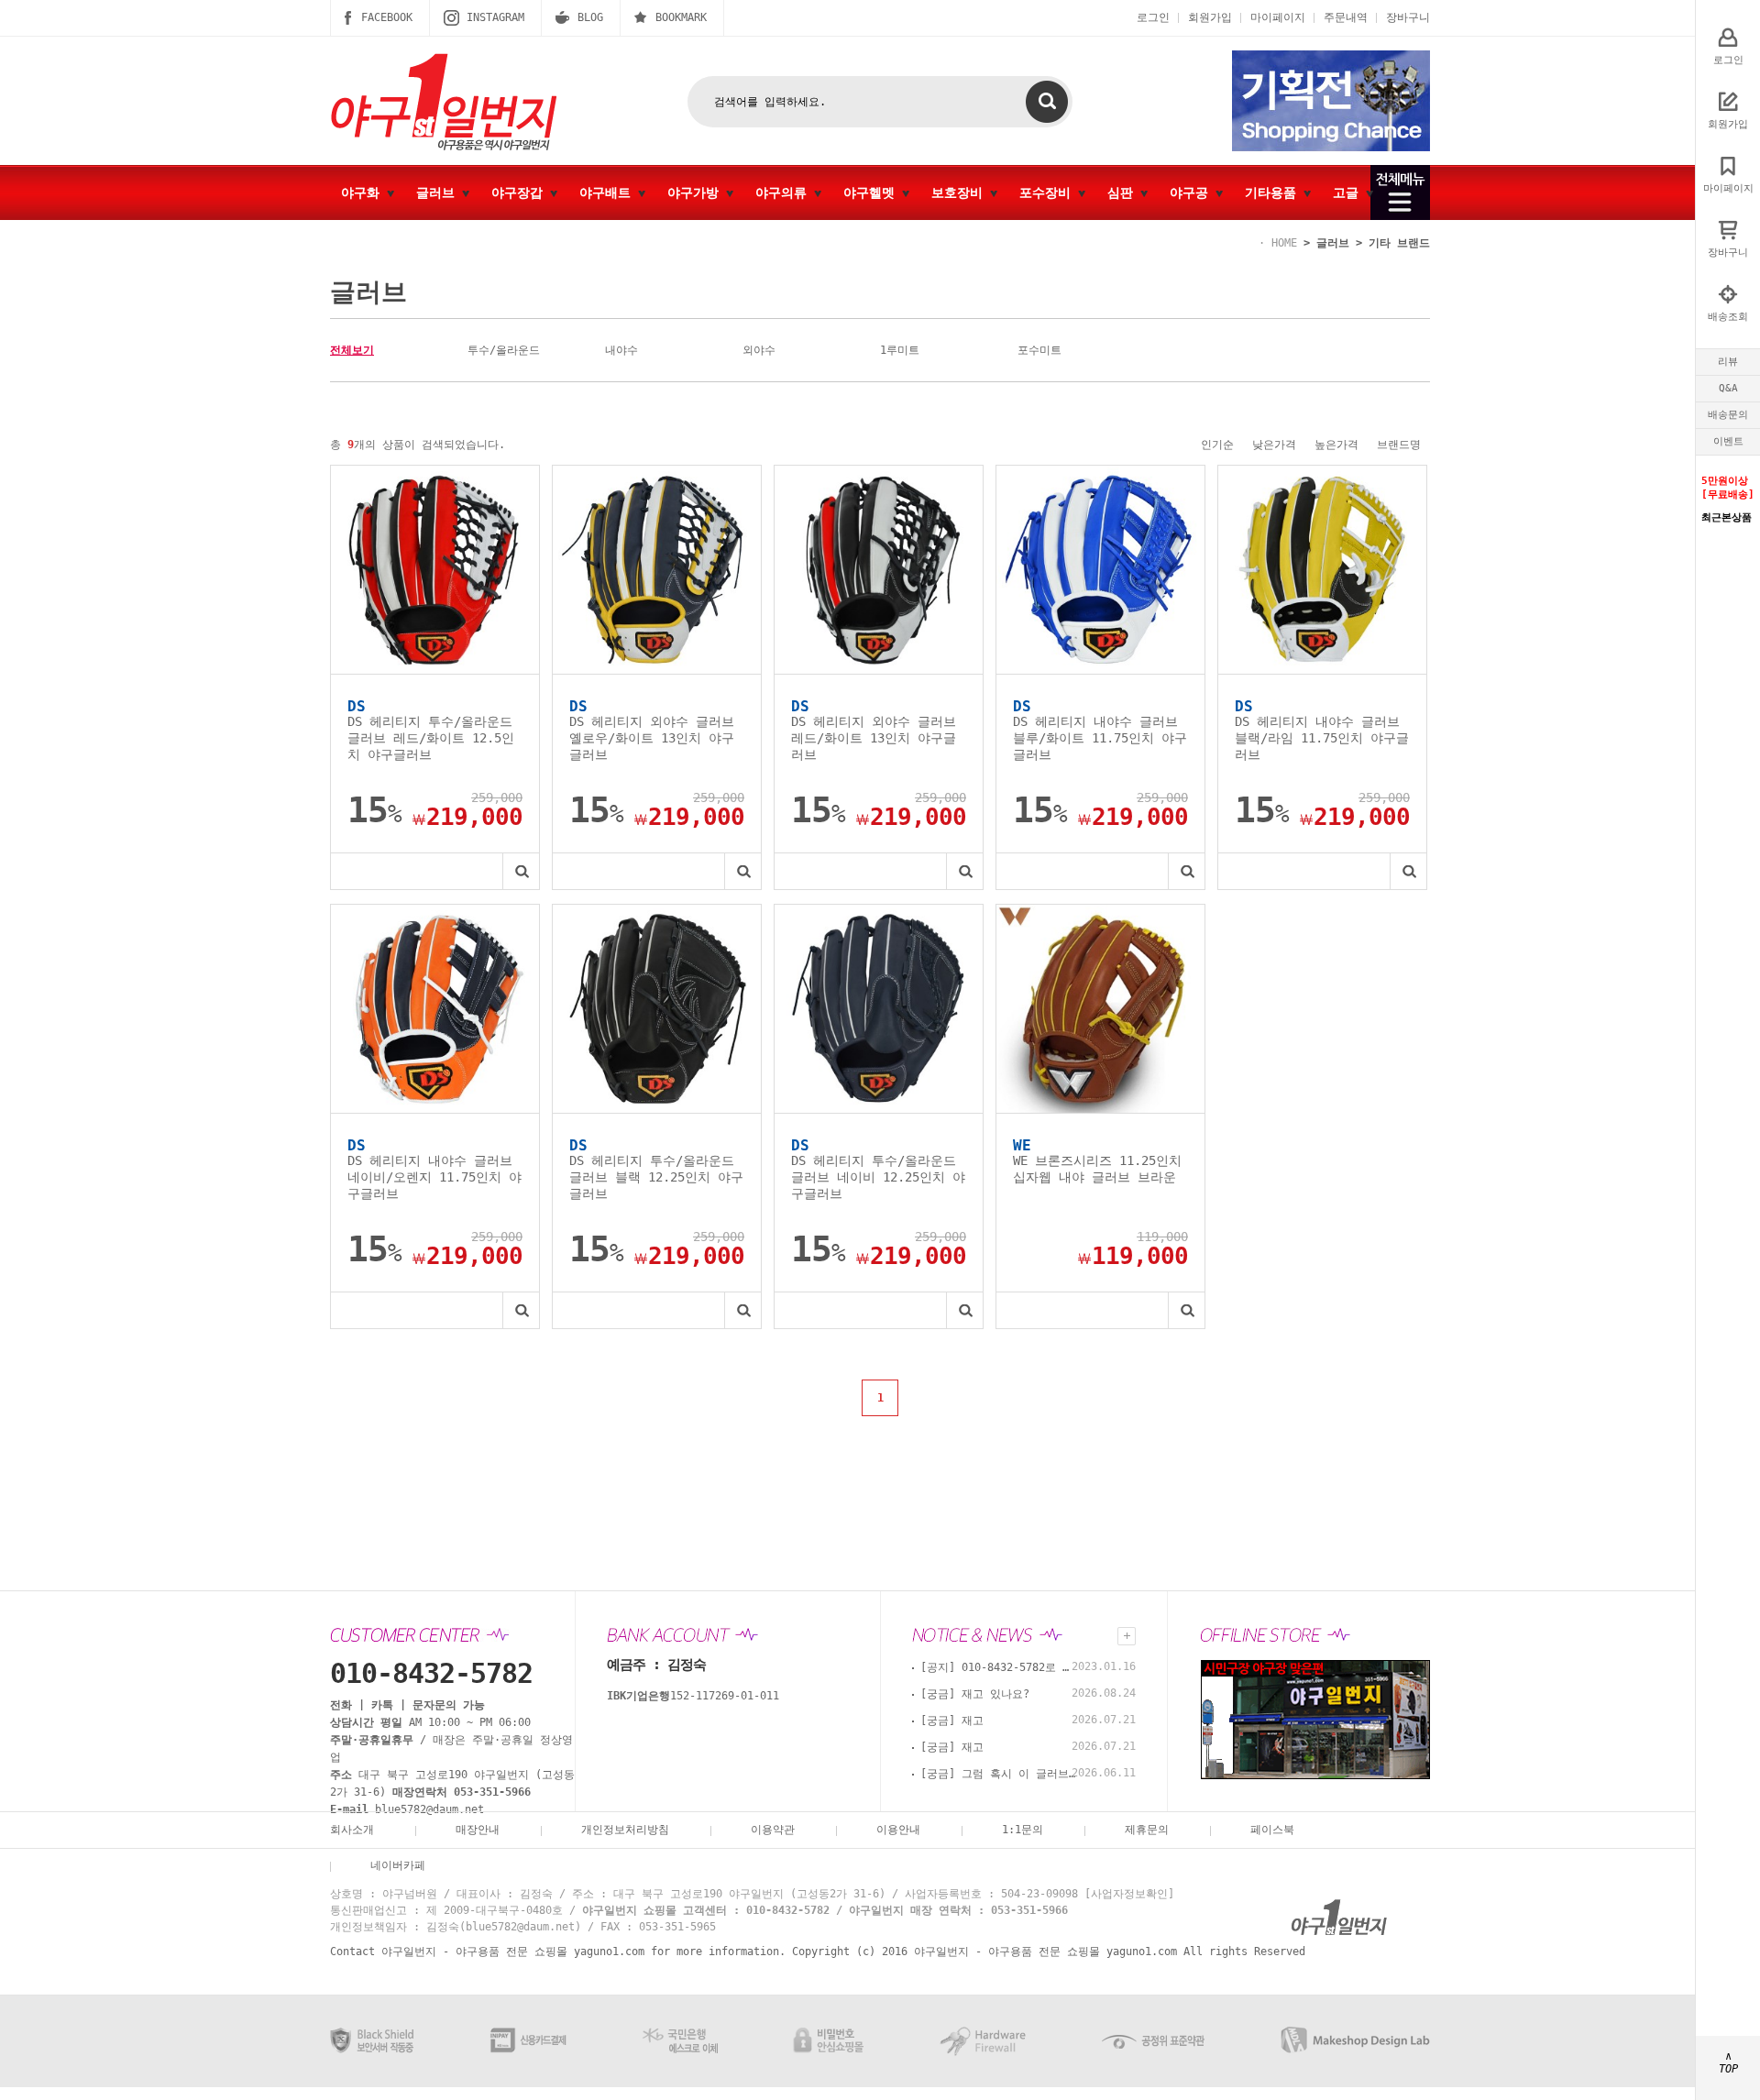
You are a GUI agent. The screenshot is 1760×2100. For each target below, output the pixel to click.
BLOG (590, 17)
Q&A (1728, 388)
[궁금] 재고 (952, 1721)
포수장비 (1049, 192)
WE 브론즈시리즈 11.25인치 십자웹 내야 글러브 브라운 (1097, 1169)
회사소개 (352, 1830)
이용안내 (898, 1830)
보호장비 (961, 192)
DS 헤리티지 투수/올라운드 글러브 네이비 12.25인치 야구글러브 (878, 1177)
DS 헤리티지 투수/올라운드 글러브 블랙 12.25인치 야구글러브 (656, 1177)
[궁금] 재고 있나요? (975, 1694)
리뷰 (1728, 362)
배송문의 (1728, 415)
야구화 (364, 192)
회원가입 (1210, 17)
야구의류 (785, 192)
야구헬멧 (873, 192)
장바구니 (1408, 17)
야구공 (1193, 192)
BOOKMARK (681, 17)
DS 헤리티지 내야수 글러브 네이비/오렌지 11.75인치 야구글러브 (434, 1177)
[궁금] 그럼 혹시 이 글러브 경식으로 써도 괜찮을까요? (998, 1774)
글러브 (439, 192)
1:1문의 (1023, 1830)
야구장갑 (521, 192)
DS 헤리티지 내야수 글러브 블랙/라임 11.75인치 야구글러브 (1322, 738)
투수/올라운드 (504, 350)
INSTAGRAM (495, 17)
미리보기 (521, 871)
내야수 (621, 350)
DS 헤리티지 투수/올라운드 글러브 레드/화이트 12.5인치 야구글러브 (431, 738)
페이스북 (1272, 1830)
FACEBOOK (387, 17)
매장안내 (478, 1830)
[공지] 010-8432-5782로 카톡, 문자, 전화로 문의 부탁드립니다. (998, 1667)
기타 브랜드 (1399, 243)
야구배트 (609, 192)
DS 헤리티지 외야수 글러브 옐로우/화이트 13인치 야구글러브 (652, 738)
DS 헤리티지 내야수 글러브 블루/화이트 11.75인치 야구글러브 (1100, 738)
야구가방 (697, 192)
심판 (1124, 192)
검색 (1047, 102)
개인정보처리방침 (625, 1830)
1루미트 (900, 350)
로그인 (1153, 17)
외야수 (759, 350)
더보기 (1127, 1636)
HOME (1284, 243)
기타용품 (1274, 192)
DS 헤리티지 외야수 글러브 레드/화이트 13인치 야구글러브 (874, 738)
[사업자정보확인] (1129, 1894)
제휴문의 (1147, 1830)
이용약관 (773, 1830)
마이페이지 (1278, 17)
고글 (1349, 192)
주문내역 (1346, 17)
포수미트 (1039, 350)
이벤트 (1728, 441)
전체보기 (352, 350)
